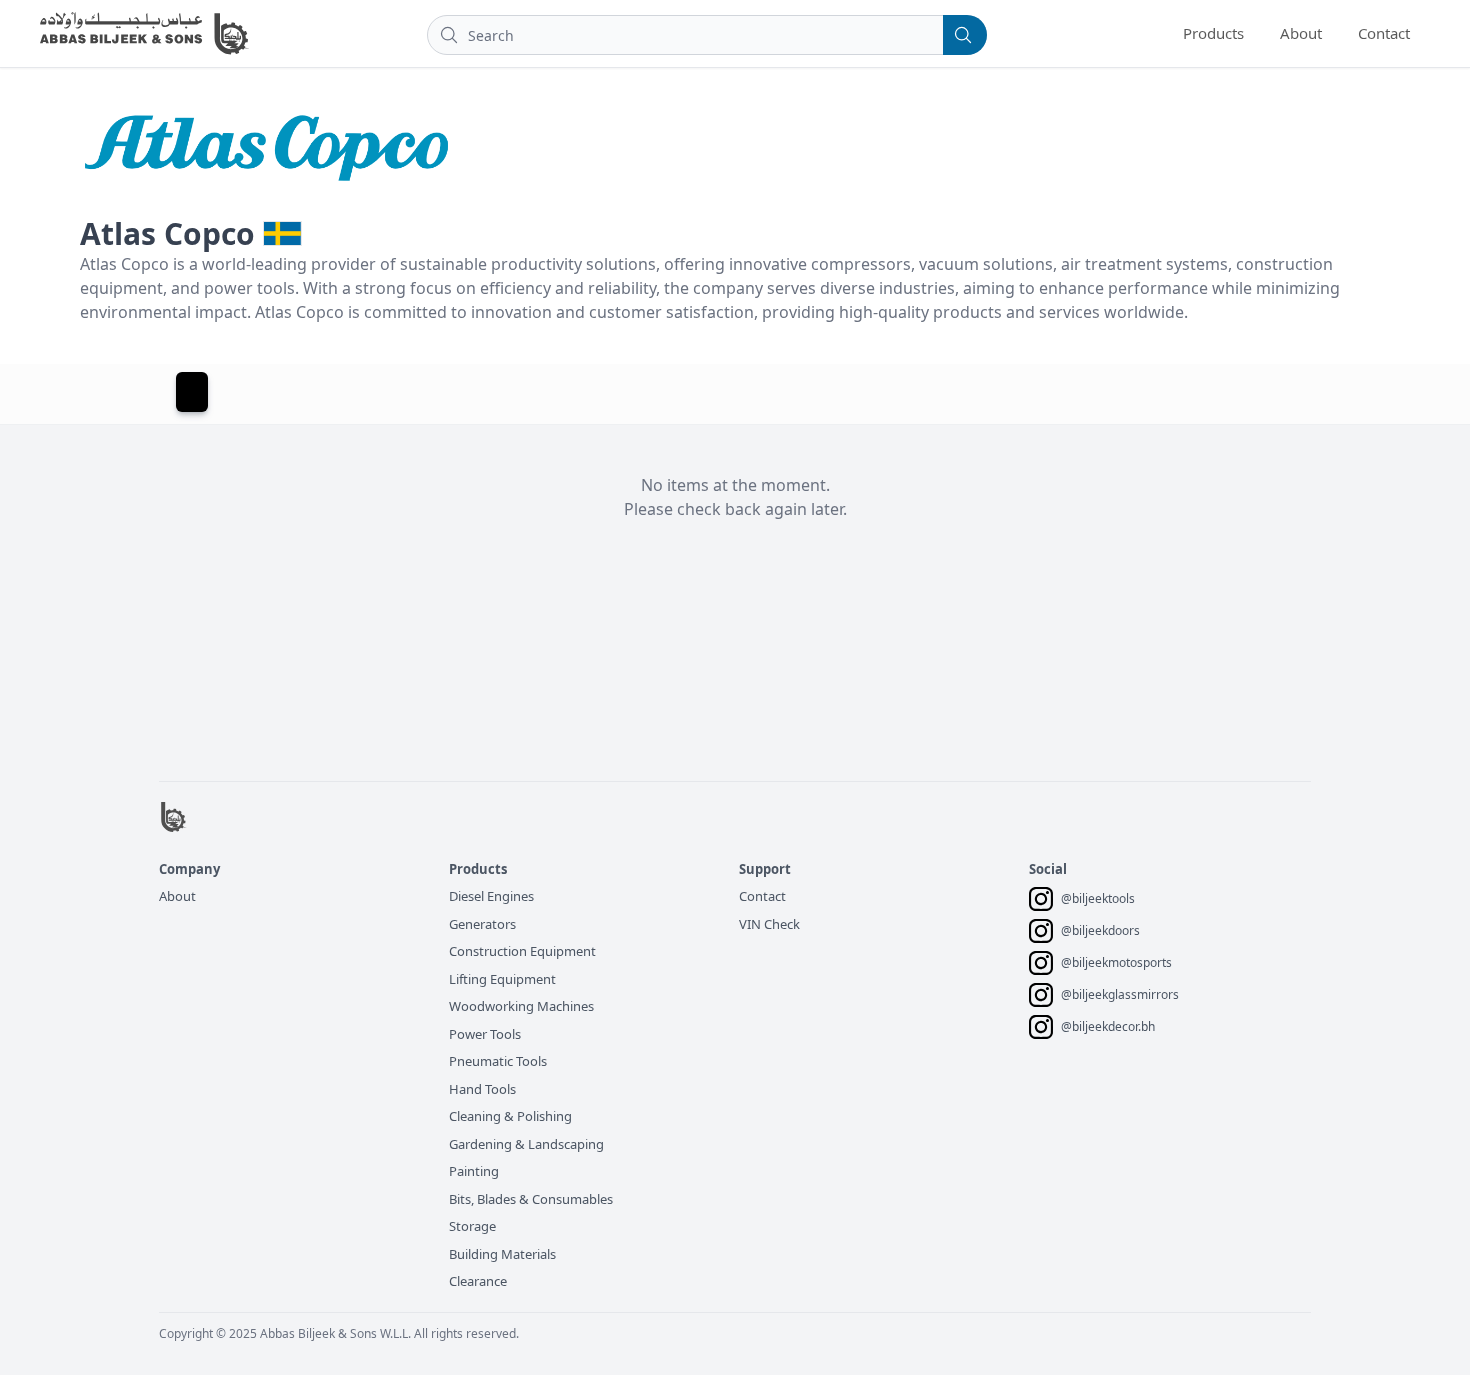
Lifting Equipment (502, 979)
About (1301, 33)
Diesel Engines (491, 896)
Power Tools (485, 1034)
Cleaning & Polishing (510, 1116)
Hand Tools (482, 1089)
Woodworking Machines (521, 1006)
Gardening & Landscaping (526, 1144)
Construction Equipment (522, 951)
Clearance (478, 1281)
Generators (482, 924)
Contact (1384, 33)
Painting (474, 1171)
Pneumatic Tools (498, 1061)
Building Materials (502, 1254)
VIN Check (769, 924)
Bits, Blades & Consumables (531, 1199)
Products (1213, 33)
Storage (472, 1226)
